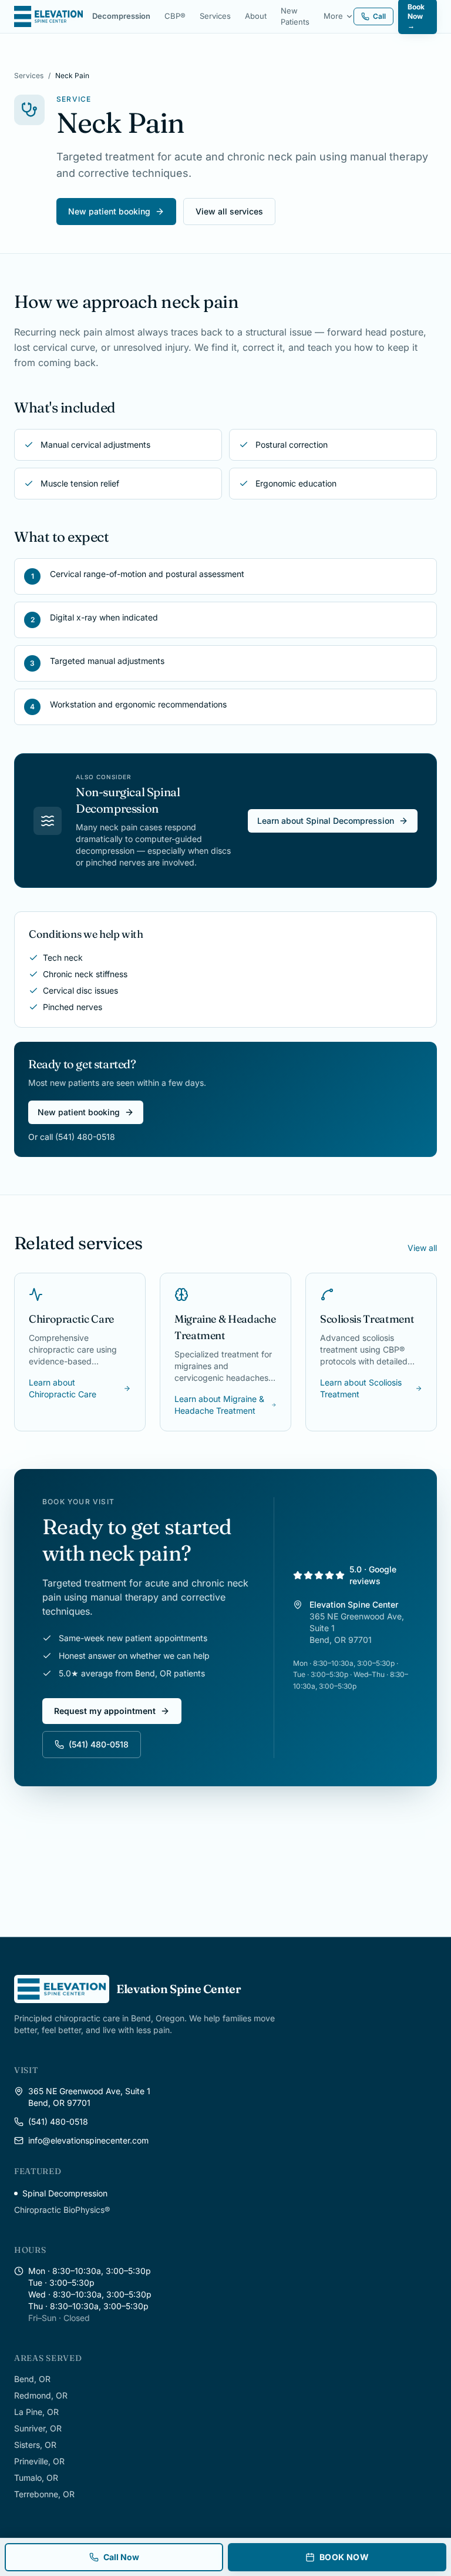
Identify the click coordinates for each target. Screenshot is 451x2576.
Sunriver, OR (38, 2428)
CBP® (175, 16)
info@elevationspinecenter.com (88, 2140)
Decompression (121, 16)
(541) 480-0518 (99, 1744)
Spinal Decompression (65, 2193)
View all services (229, 211)
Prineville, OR (39, 2461)
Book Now (344, 2557)
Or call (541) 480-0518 (72, 1137)
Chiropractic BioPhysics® (62, 2210)
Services (215, 16)
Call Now (121, 2557)
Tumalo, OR (36, 2478)
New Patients (295, 16)
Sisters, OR (35, 2445)
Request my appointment (105, 1711)
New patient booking (109, 211)
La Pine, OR (36, 2412)
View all (422, 1248)
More (333, 16)
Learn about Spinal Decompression (326, 821)
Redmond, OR (41, 2395)
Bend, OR (32, 2379)
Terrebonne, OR (44, 2494)
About (256, 16)
